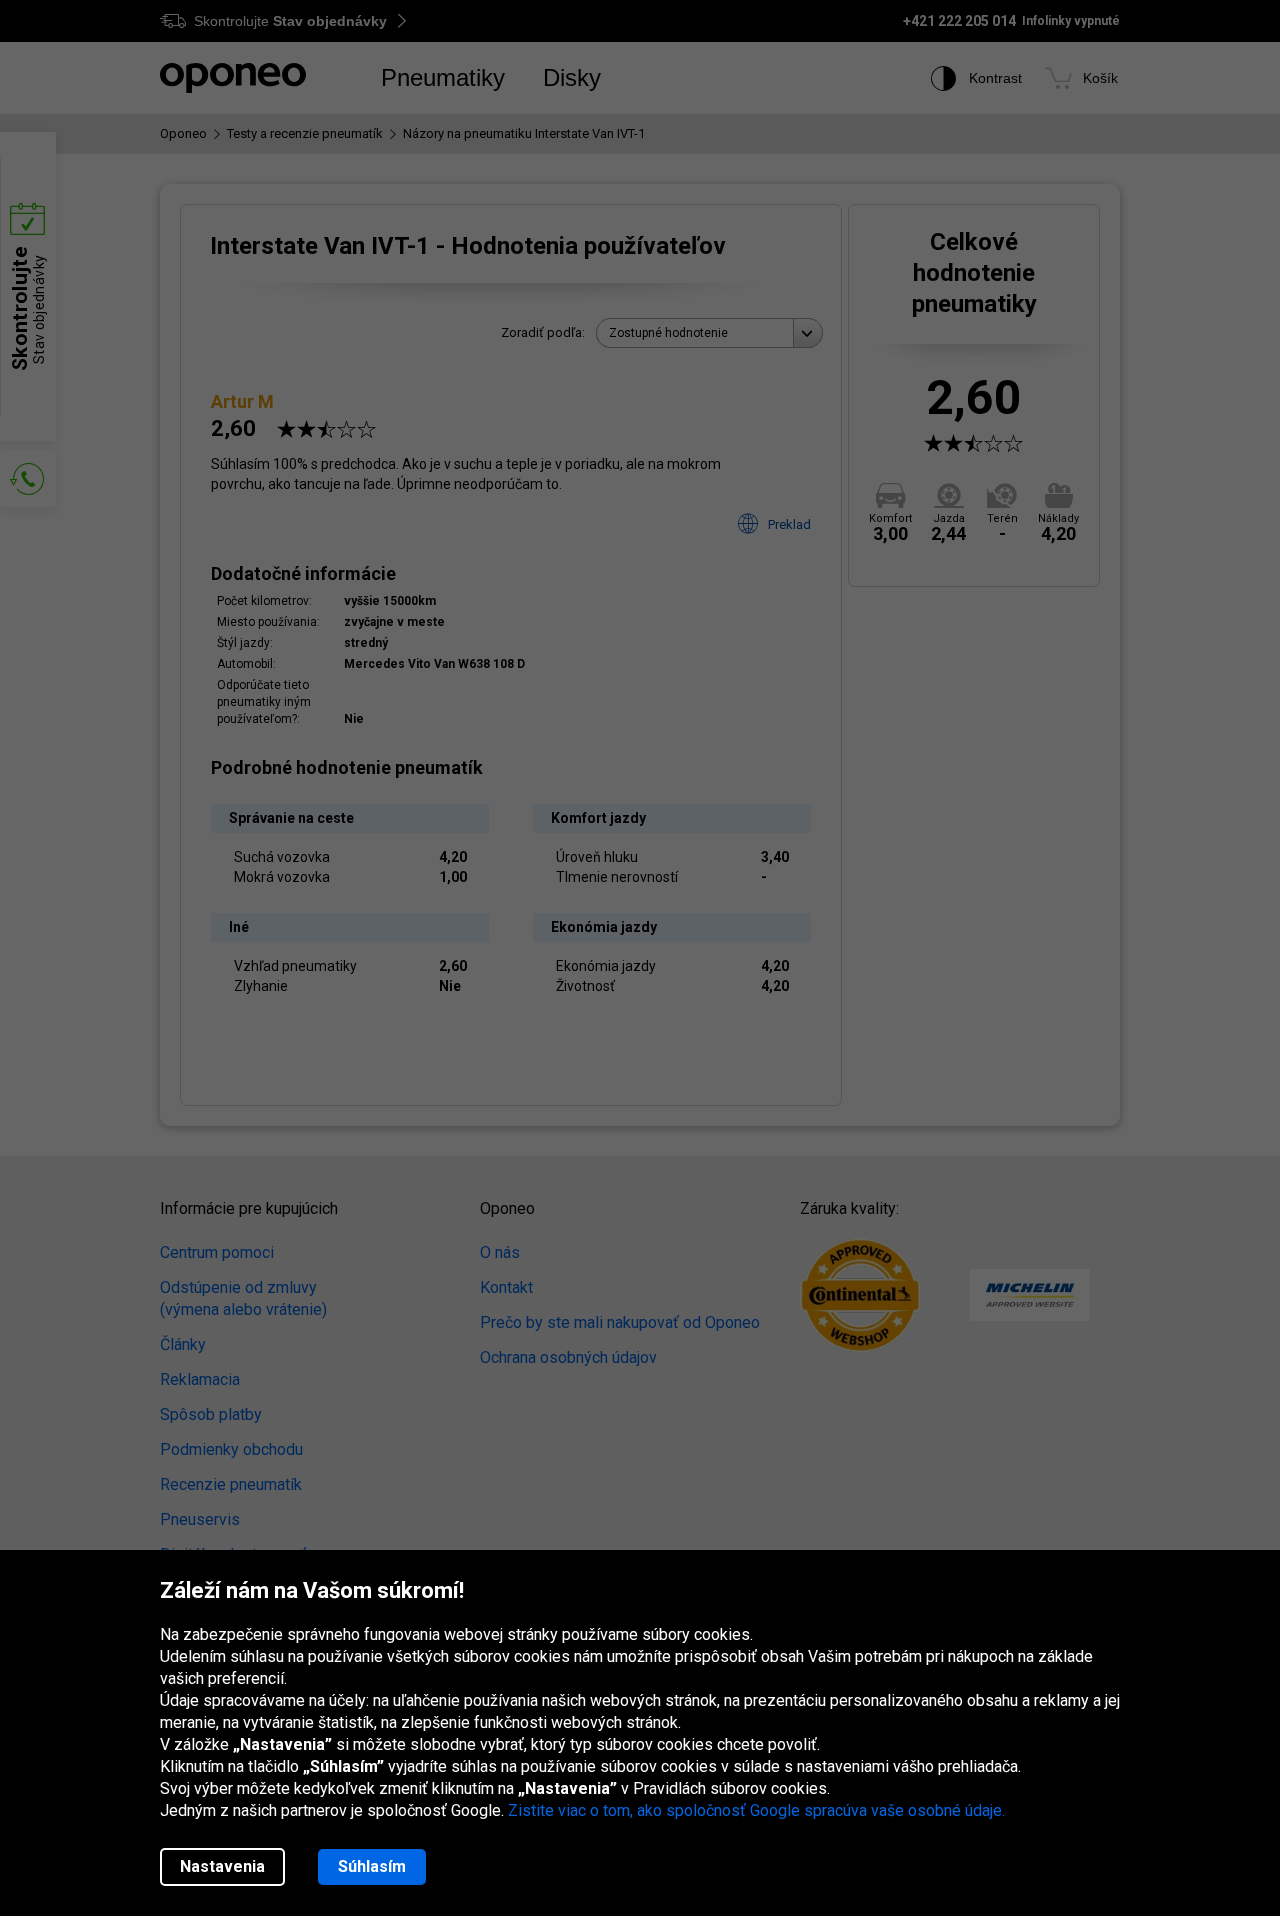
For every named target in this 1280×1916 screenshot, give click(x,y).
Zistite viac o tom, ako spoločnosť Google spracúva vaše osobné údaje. (756, 1810)
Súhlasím (372, 1866)
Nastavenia (222, 1866)
